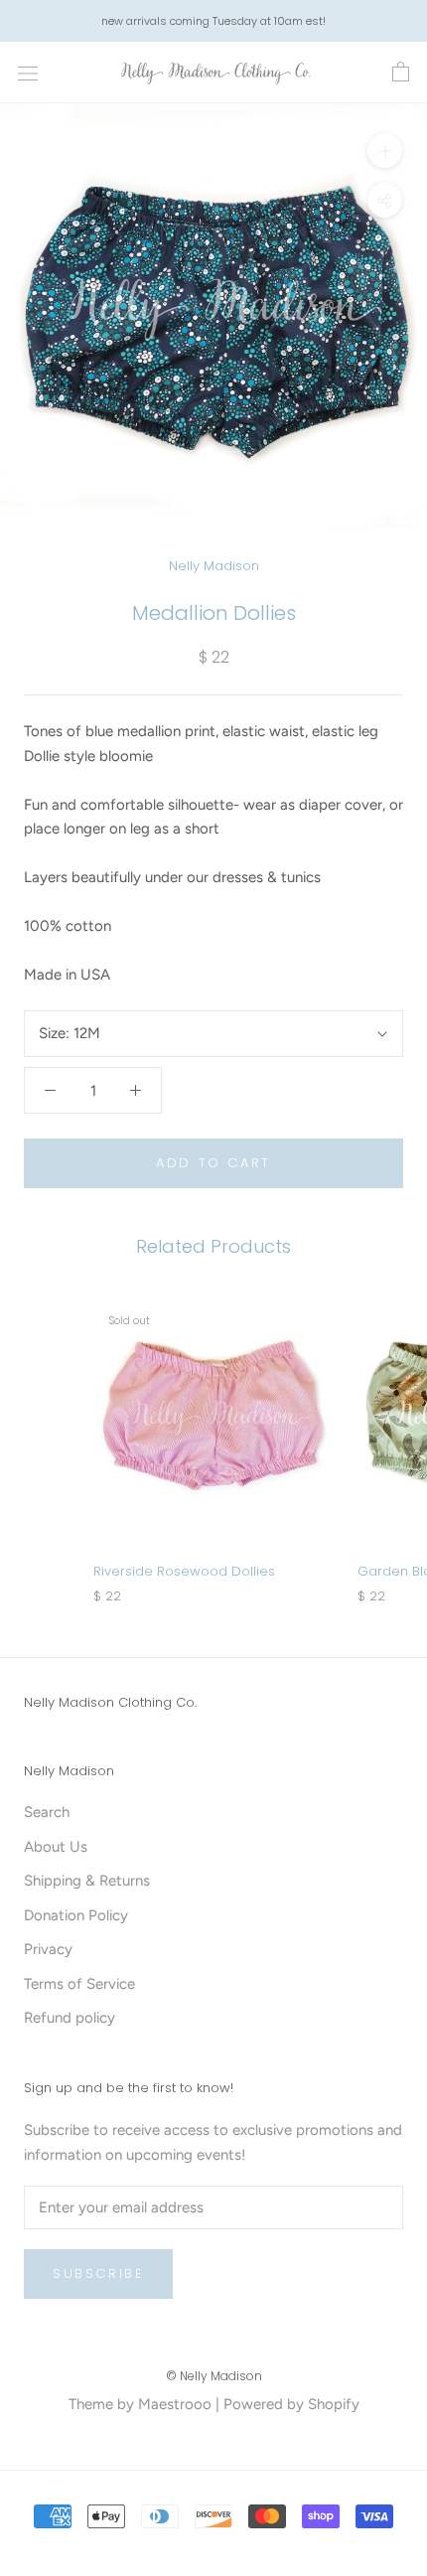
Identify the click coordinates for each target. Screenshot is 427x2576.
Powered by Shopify (291, 2404)
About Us (56, 1847)
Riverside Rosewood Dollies (184, 1571)
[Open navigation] (28, 73)
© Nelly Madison (214, 2376)
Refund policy (70, 2018)
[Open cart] (401, 73)
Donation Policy (76, 1915)
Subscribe (98, 2273)
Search (47, 1812)
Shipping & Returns (87, 1881)
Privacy (48, 1949)
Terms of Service (79, 1984)
